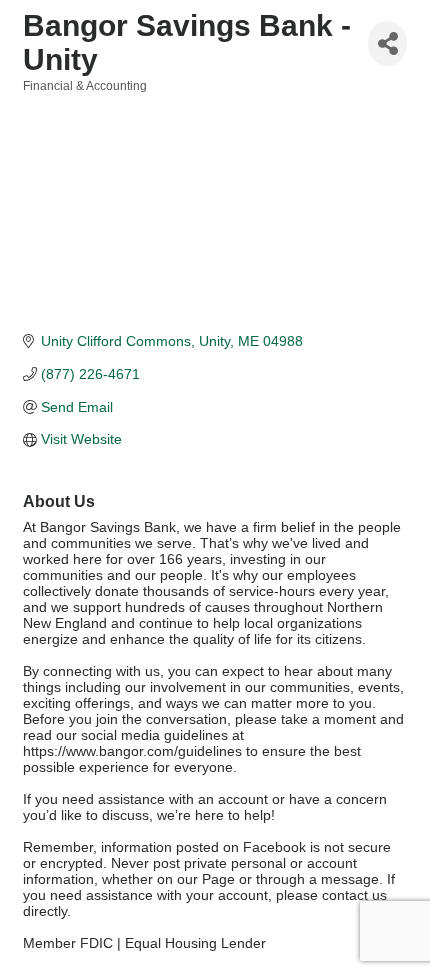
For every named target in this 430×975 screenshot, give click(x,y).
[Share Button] (387, 43)
